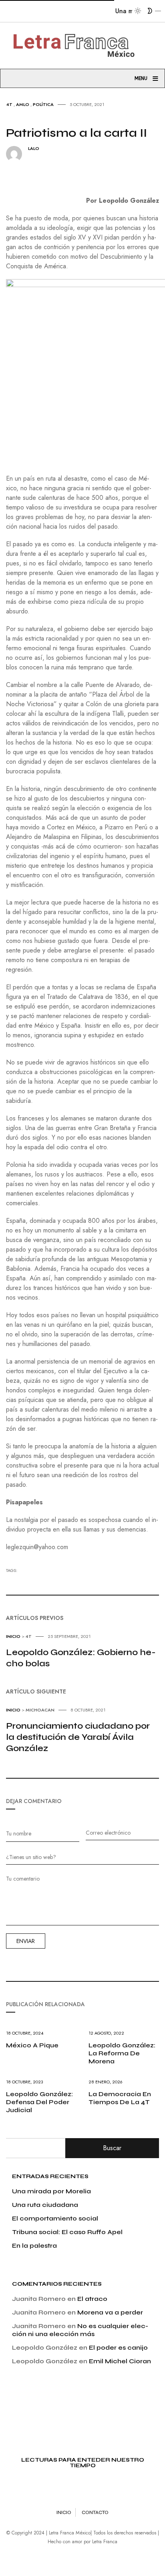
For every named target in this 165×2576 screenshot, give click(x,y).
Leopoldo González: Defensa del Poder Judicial (39, 2102)
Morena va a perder (110, 2312)
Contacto (95, 2512)
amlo (23, 104)
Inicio (13, 1636)
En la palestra (34, 2246)
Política (43, 104)
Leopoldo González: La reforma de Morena (122, 2053)
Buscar (112, 2148)
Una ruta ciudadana (45, 2205)
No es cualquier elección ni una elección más (80, 2330)
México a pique (32, 2045)
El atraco (92, 2299)
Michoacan (40, 1710)
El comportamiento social (55, 2218)
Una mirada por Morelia (51, 2191)
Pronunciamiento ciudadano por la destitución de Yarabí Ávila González (78, 1737)
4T (9, 104)
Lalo (34, 149)
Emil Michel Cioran (120, 2361)
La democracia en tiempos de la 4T (120, 2098)
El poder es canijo (118, 2347)
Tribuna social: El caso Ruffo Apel (67, 2232)
